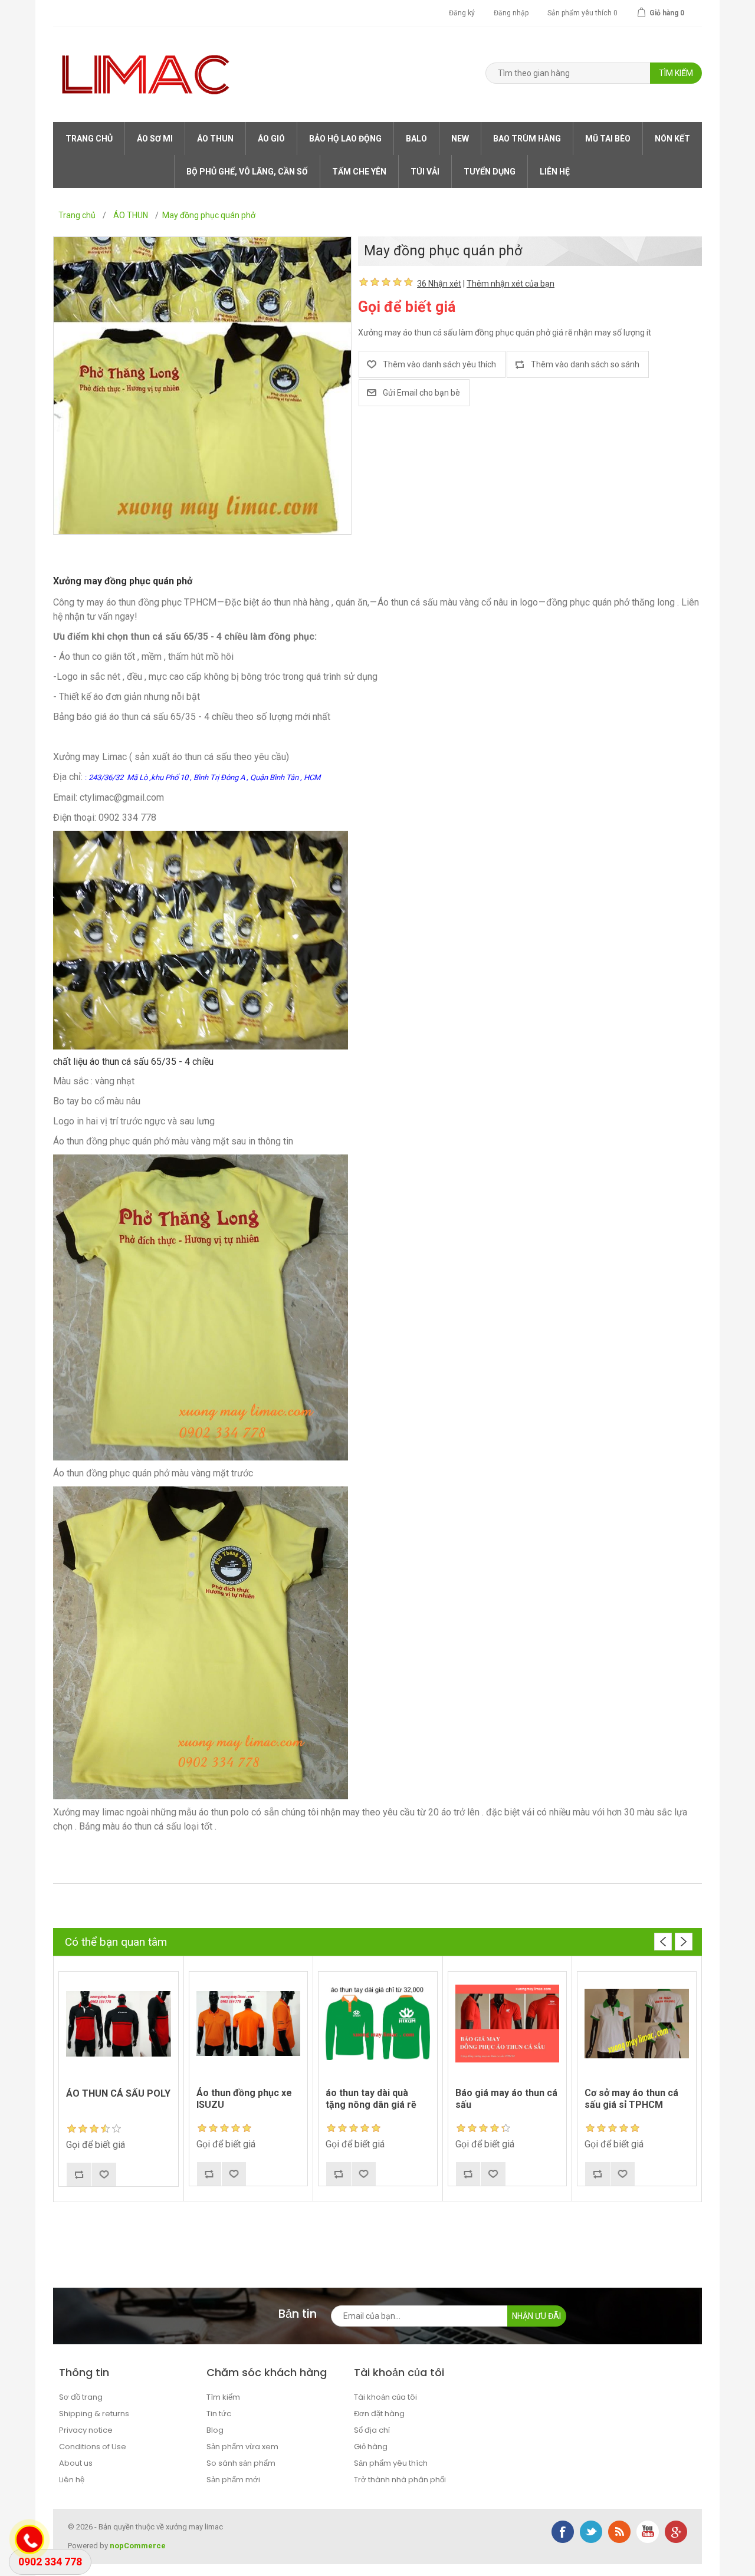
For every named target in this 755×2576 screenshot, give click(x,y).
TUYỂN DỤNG (490, 172)
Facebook (563, 2532)
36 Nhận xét (439, 284)
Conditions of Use (93, 2447)
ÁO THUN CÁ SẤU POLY (118, 2093)
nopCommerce (138, 2546)
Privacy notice (86, 2430)
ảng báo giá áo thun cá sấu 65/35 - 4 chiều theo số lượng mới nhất (195, 717)
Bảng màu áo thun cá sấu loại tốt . (148, 1826)
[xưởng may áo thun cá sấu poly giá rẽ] (119, 2024)
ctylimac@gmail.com (122, 797)
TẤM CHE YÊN (359, 172)
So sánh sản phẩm (241, 2463)
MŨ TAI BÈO (608, 139)
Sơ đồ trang (81, 2397)
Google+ (676, 2532)
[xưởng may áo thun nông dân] (378, 2024)
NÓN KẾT (672, 139)
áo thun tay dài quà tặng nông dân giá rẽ (371, 2098)
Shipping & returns (94, 2414)
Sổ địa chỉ (372, 2430)
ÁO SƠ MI (155, 139)
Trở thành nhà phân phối (400, 2480)
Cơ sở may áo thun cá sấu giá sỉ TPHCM (631, 2098)
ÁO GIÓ (271, 139)
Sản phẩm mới (233, 2480)
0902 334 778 (50, 2562)
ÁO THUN (215, 139)
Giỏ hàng (371, 2447)
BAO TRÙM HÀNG (527, 139)
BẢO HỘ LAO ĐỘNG (345, 139)
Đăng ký (462, 13)
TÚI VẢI (425, 172)
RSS (619, 2532)
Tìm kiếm (223, 2397)
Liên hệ (555, 172)
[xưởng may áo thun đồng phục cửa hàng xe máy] (637, 2024)
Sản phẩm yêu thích (391, 2463)
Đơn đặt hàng (379, 2414)
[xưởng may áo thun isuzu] (249, 2024)
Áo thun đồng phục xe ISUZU (244, 2098)
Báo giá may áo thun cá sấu (506, 2098)
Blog (215, 2430)
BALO (416, 139)
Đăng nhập (511, 13)
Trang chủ (89, 139)
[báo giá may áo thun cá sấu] (508, 2024)
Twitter (591, 2532)
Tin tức (219, 2414)
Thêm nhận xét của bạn (511, 284)
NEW (460, 139)
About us (76, 2463)
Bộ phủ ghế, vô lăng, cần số (247, 172)
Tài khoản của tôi (385, 2397)
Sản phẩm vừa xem (242, 2447)
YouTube (648, 2532)
